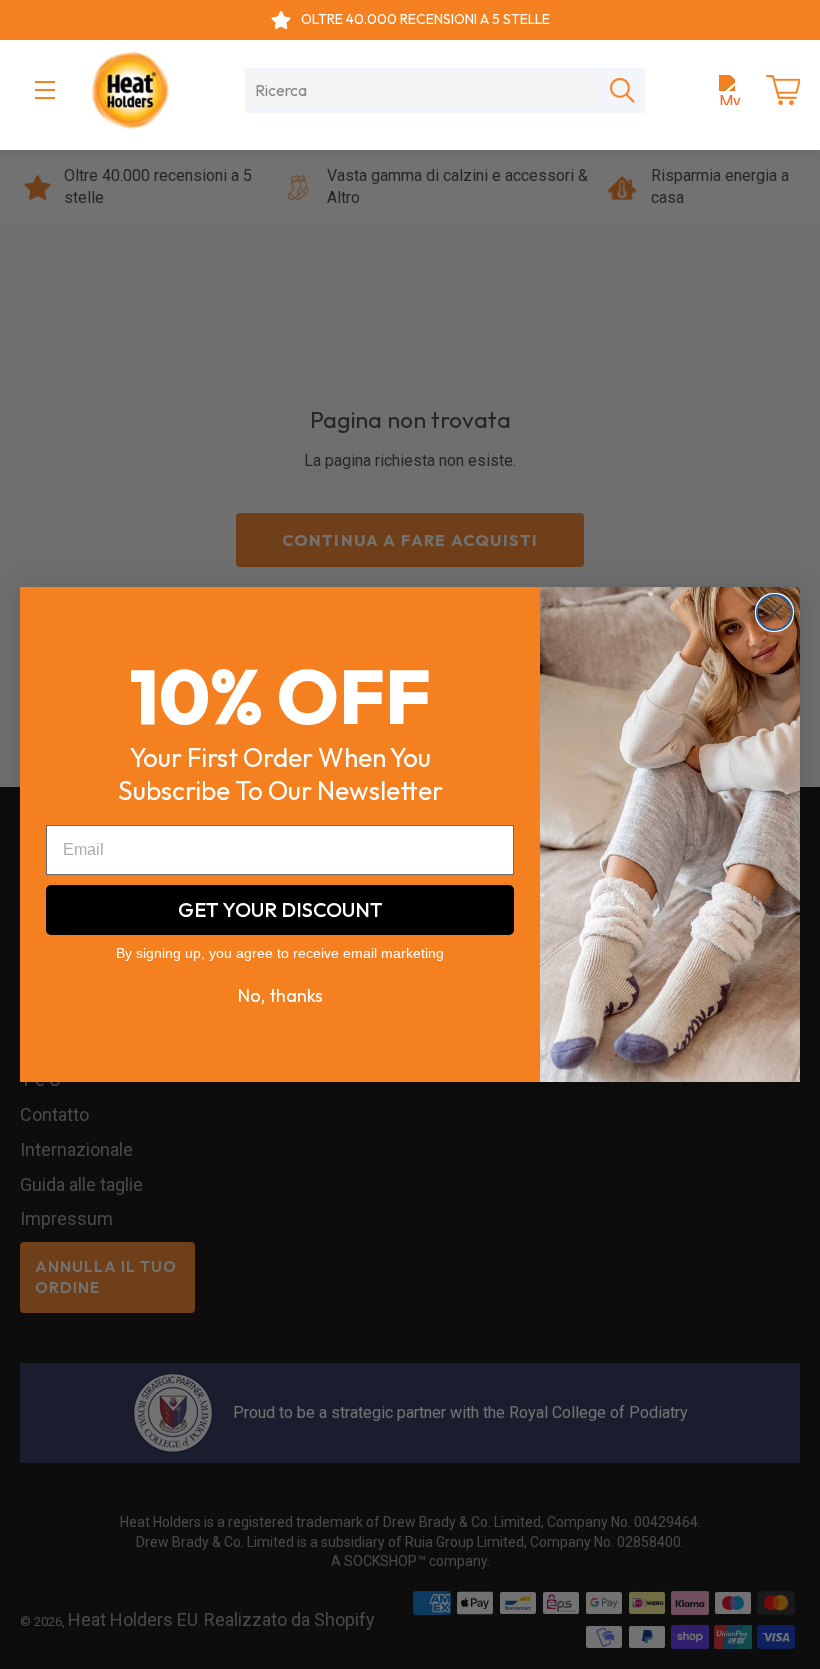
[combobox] (422, 90)
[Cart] (783, 90)
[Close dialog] (774, 612)
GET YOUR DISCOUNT (280, 909)
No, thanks (280, 995)
